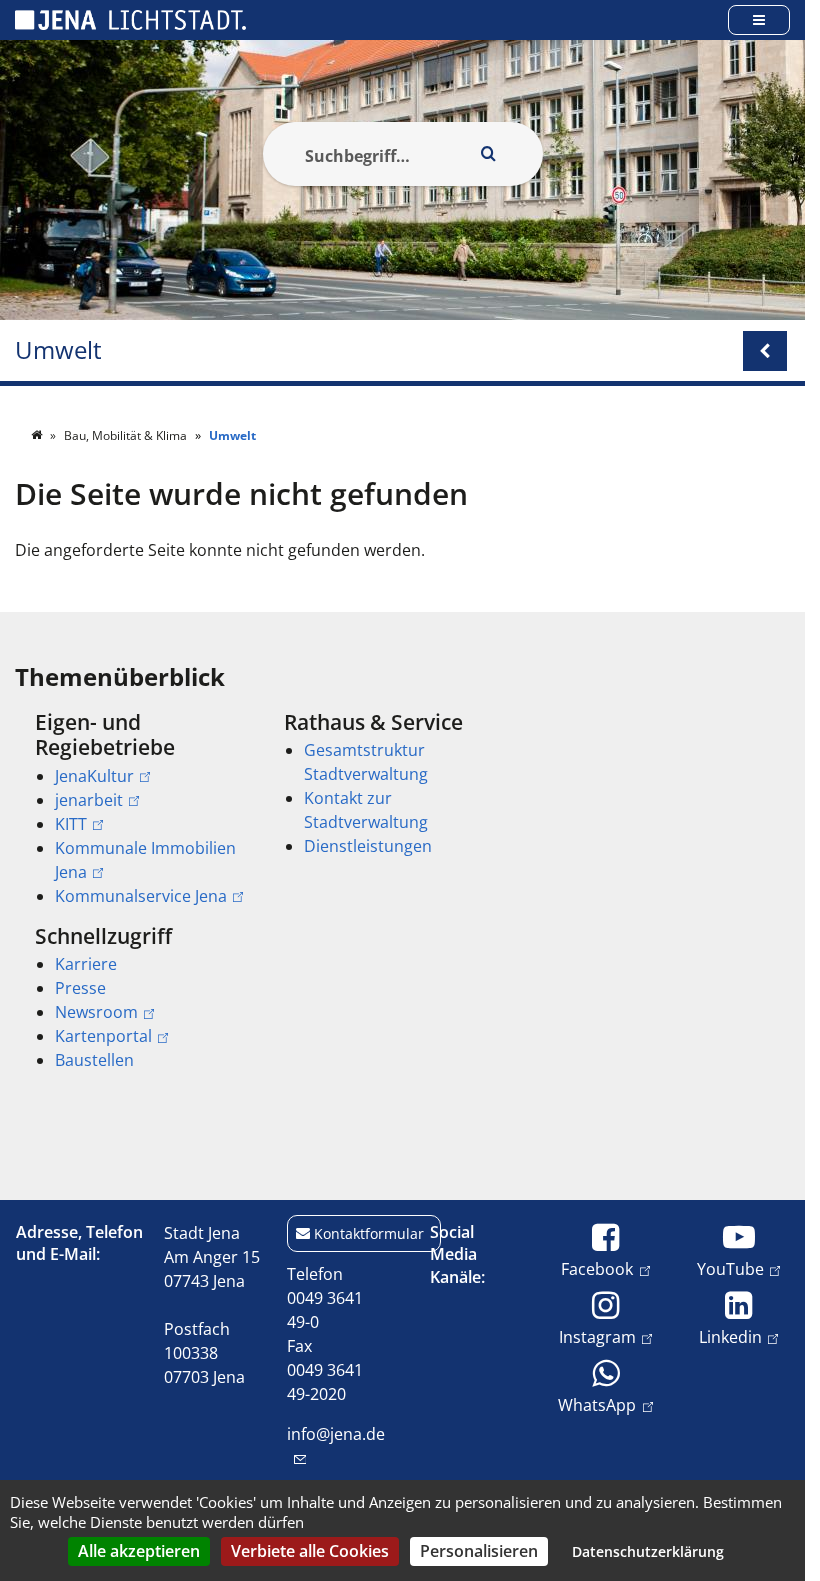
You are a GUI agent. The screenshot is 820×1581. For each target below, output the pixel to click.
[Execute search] (489, 154)
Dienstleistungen (368, 846)
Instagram (597, 1336)
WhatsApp (597, 1404)
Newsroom (96, 1012)
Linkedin (730, 1336)
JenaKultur (94, 776)
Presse (80, 988)
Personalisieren (479, 1551)
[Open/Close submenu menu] (765, 351)
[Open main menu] (759, 19)
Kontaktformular (369, 1233)
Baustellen (94, 1060)
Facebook (597, 1268)
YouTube (730, 1268)
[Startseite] (38, 435)
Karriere (86, 964)
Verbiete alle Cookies (310, 1551)
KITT (71, 824)
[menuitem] (131, 809)
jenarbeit (89, 800)
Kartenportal (103, 1036)
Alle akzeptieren (139, 1551)
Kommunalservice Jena (141, 896)
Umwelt (58, 350)
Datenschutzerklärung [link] (648, 1551)
